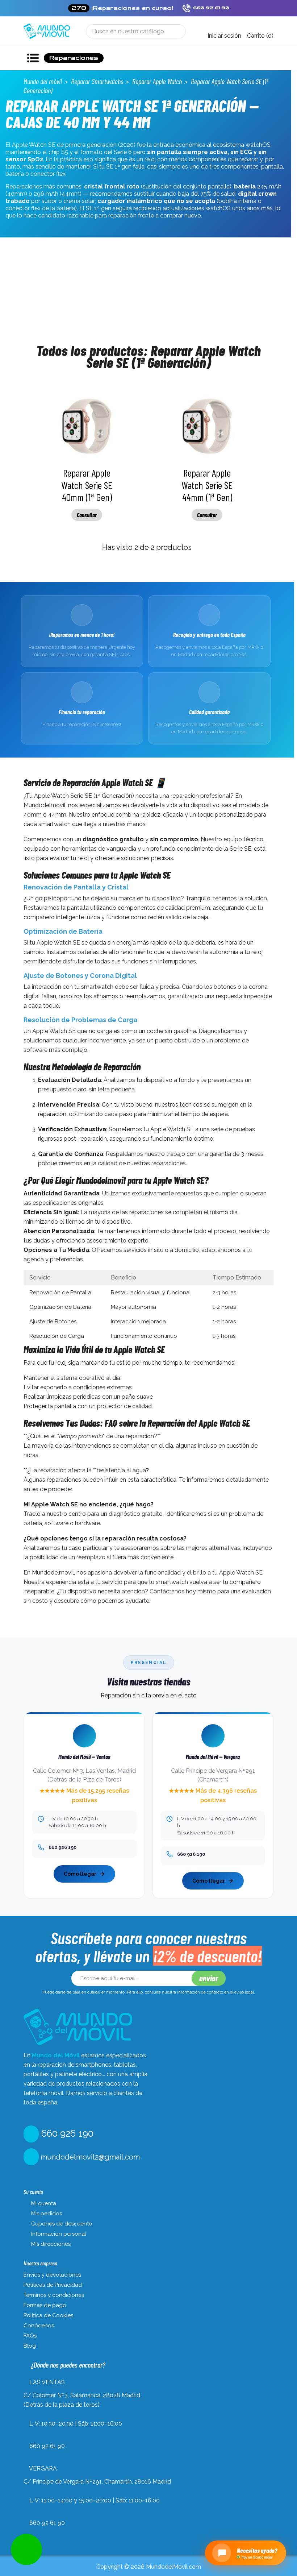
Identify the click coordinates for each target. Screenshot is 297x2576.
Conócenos (39, 2326)
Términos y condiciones (54, 2295)
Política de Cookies (48, 2315)
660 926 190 (66, 2133)
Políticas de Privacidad (53, 2285)
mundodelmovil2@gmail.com (89, 2157)
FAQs (30, 2336)
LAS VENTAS (47, 2382)
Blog (30, 2346)
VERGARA (43, 2469)
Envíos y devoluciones (52, 2275)
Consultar (87, 515)
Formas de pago (45, 2305)
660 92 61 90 (47, 2446)
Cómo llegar (80, 1874)
